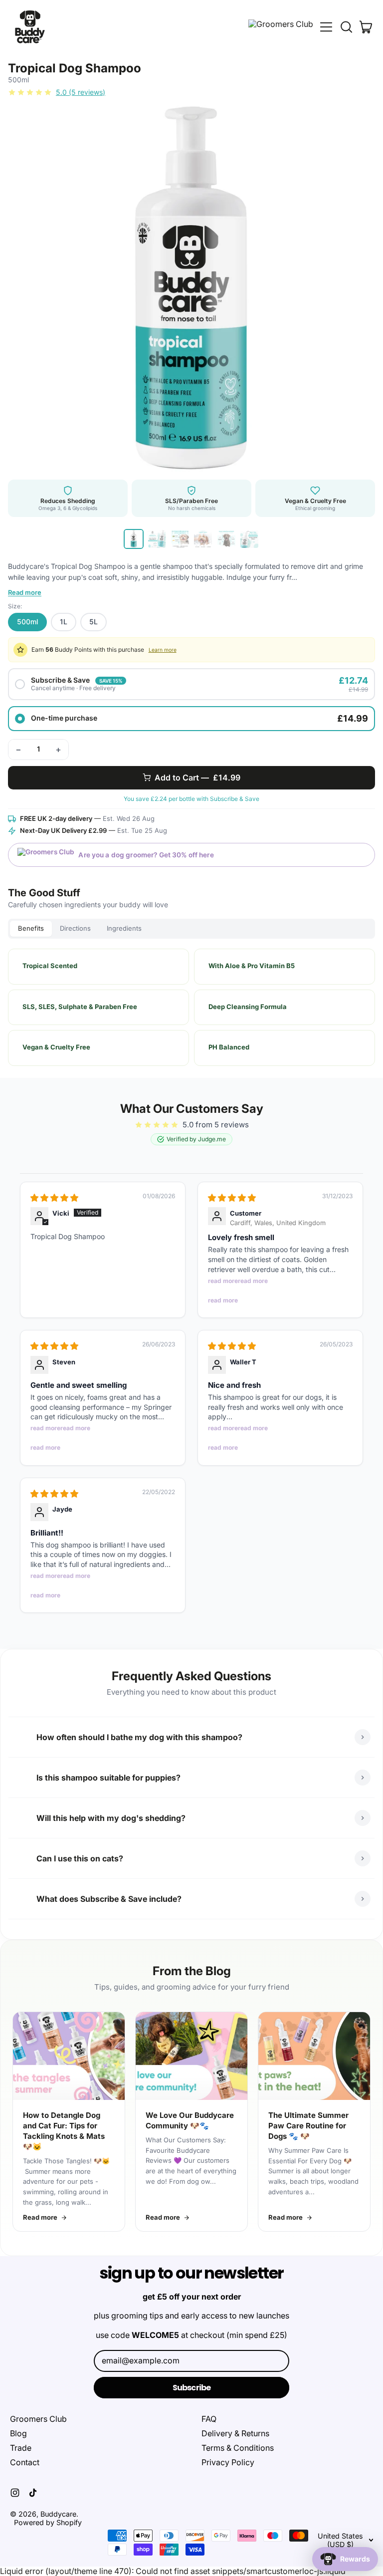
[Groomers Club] (281, 27)
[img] (54, 1198)
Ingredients (124, 928)
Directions (75, 928)
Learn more (163, 650)
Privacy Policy (228, 2462)
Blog (18, 2433)
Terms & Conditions (238, 2448)
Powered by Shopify (48, 2522)
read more (223, 1281)
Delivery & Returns (235, 2433)
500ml (27, 622)
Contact (25, 2462)
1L (64, 622)
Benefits (31, 928)
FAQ (209, 2419)
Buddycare (58, 2514)
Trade (21, 2448)
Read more (25, 593)
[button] (346, 27)
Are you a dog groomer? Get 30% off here (146, 855)
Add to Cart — (197, 777)
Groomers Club (38, 2419)
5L (94, 622)
